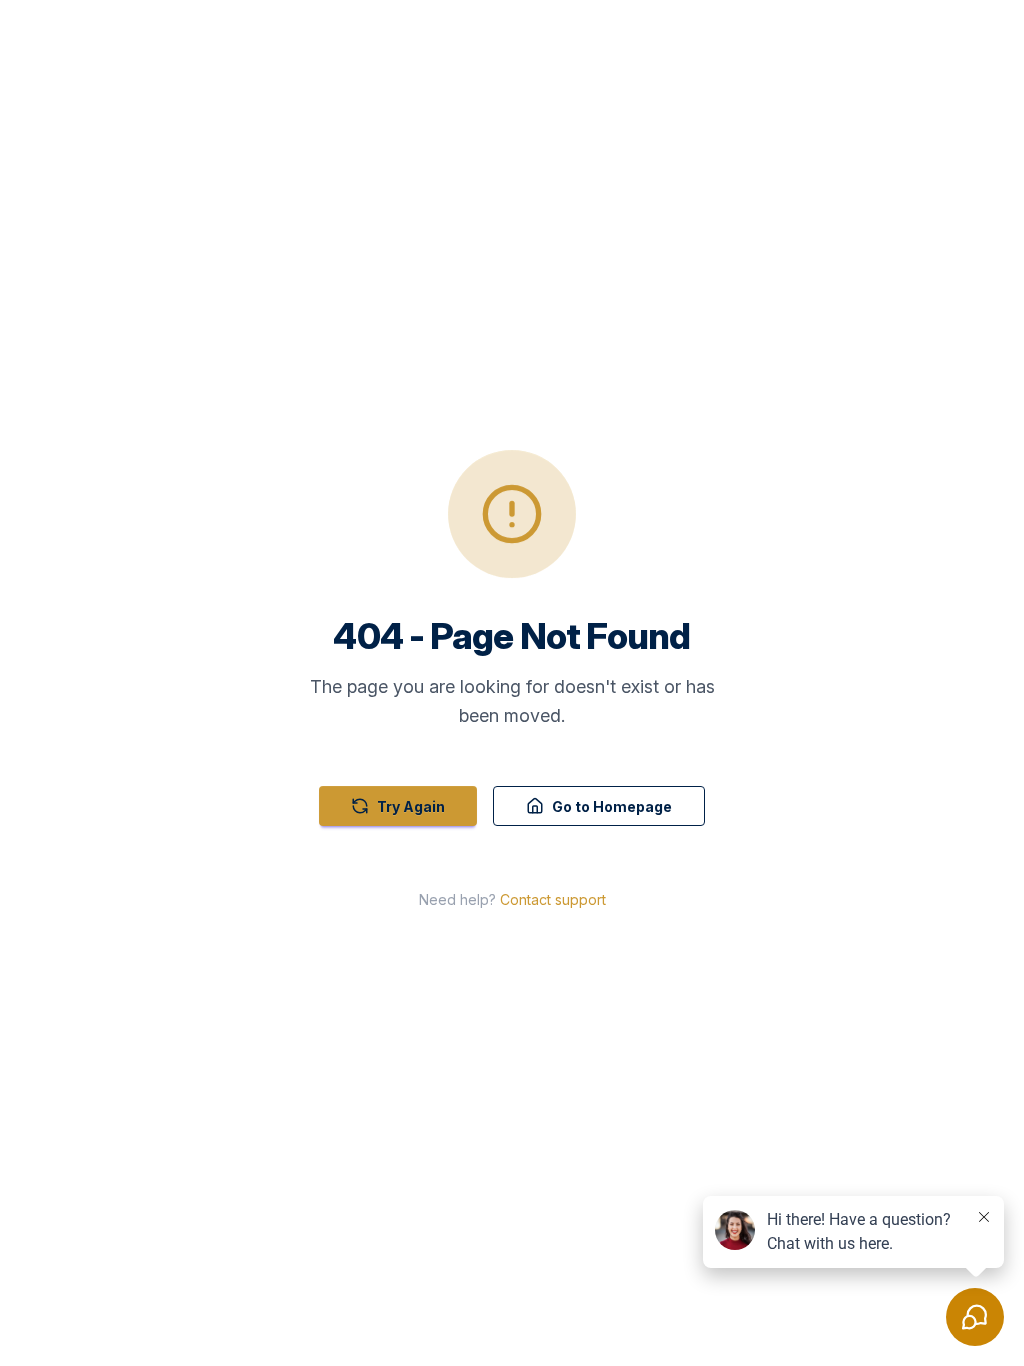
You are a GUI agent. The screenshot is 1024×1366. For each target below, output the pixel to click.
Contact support (553, 899)
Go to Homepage (612, 806)
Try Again (411, 806)
